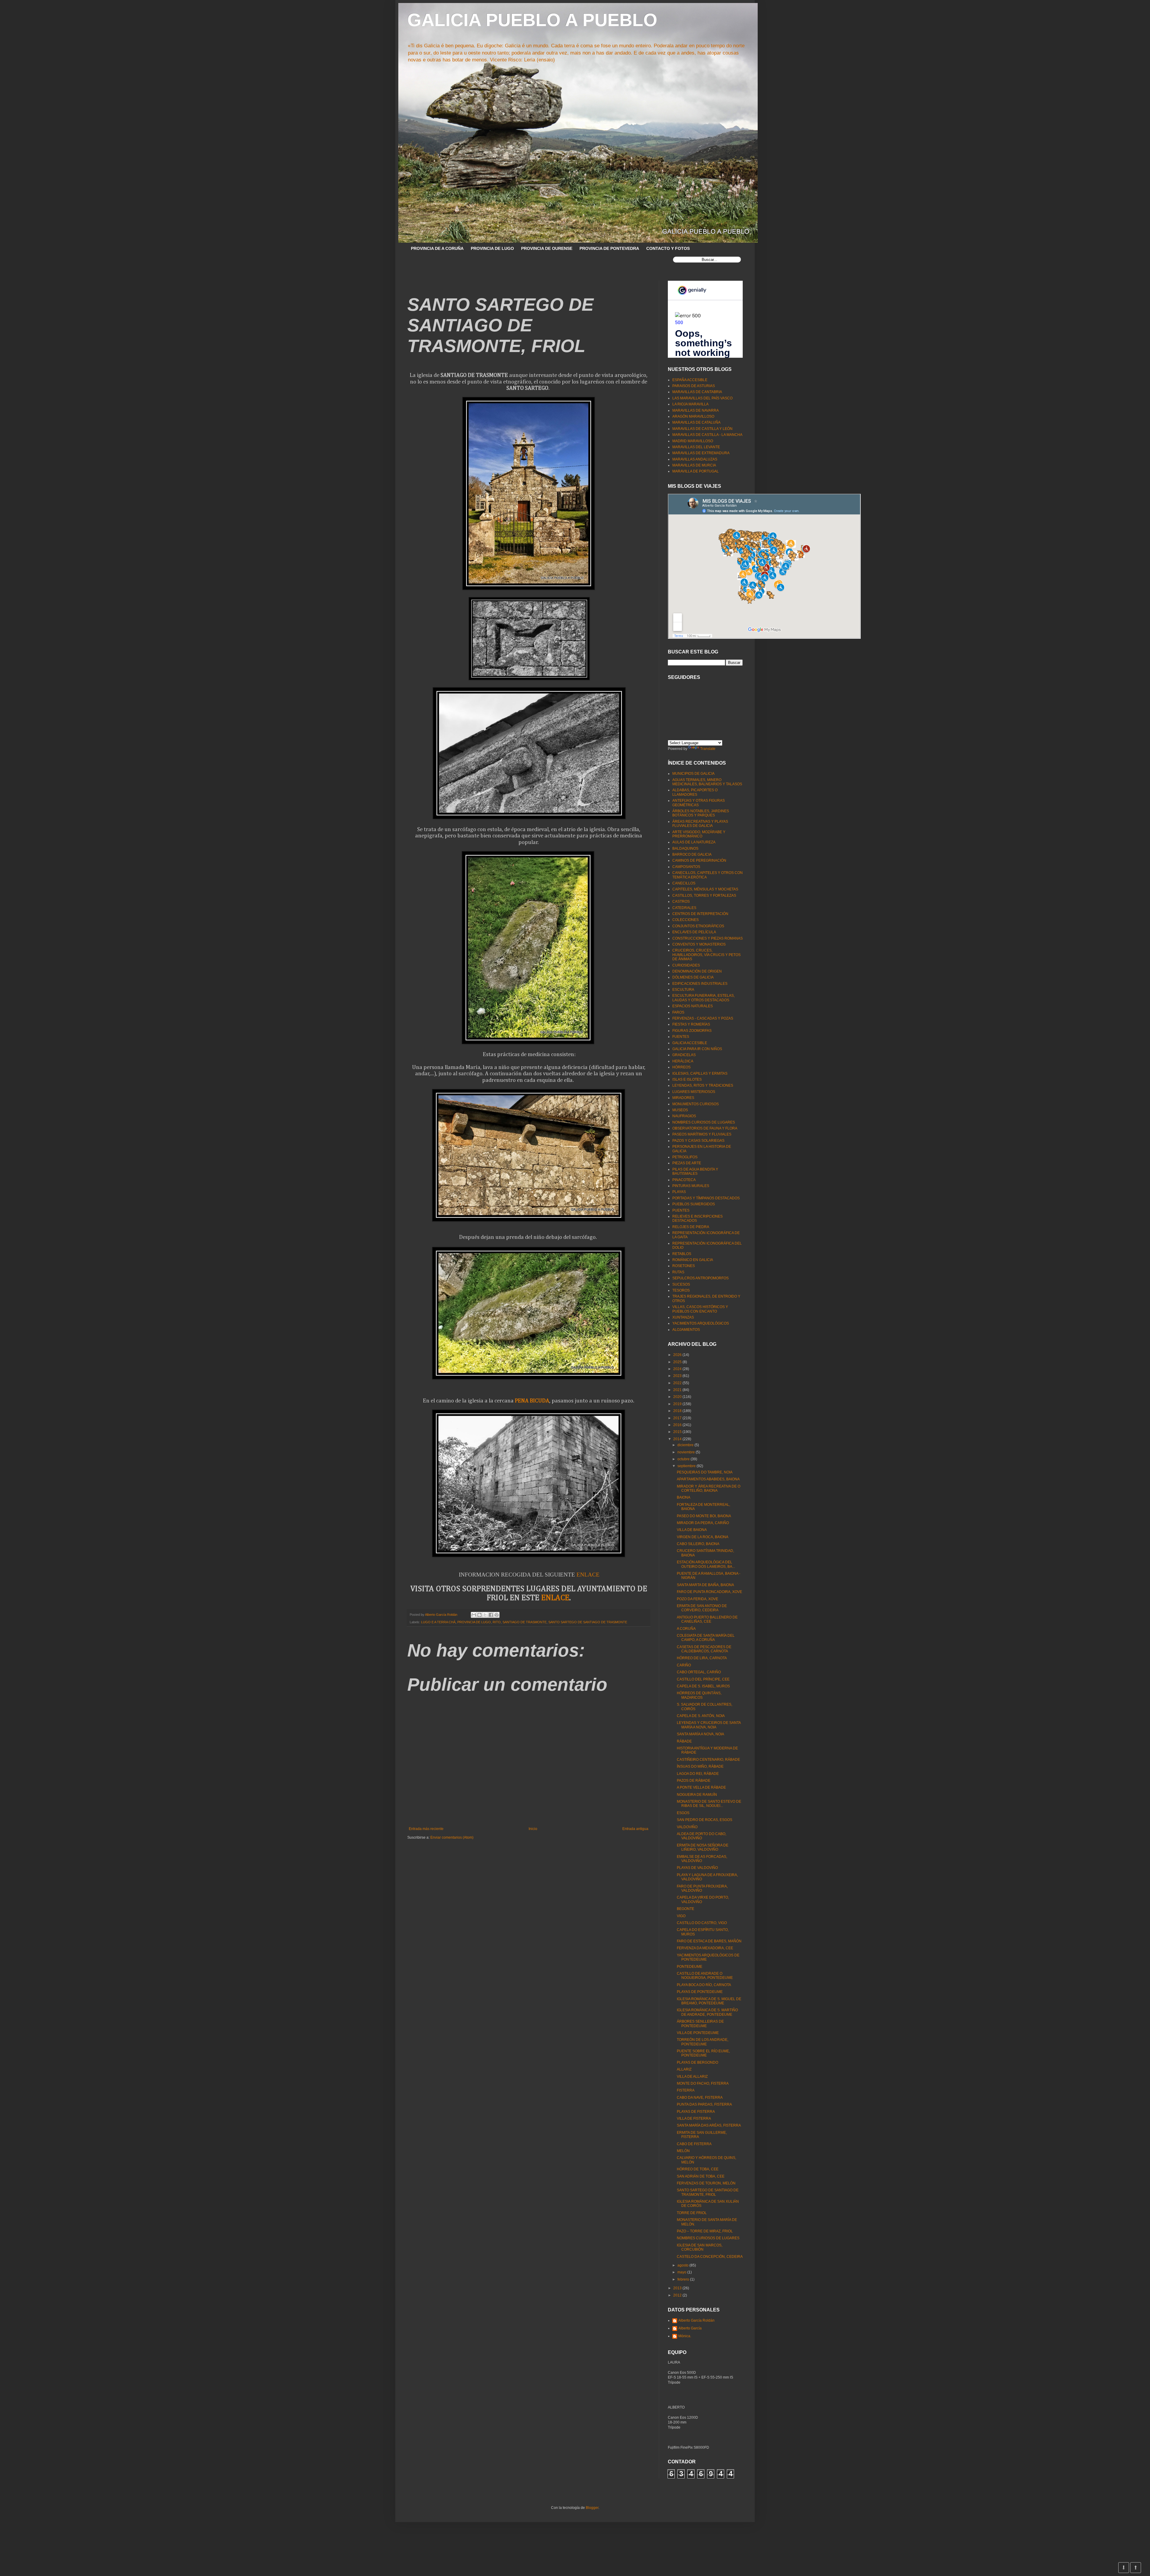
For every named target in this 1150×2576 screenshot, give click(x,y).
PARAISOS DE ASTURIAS (694, 386)
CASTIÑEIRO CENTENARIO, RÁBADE (708, 1760)
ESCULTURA (683, 990)
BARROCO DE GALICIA (692, 854)
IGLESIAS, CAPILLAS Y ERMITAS (700, 1073)
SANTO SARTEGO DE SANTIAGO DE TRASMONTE (588, 1622)
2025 (678, 1362)
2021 (678, 1390)
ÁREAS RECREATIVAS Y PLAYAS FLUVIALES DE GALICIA (700, 824)
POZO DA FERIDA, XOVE (697, 1599)
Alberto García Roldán (696, 2320)
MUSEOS (680, 1110)
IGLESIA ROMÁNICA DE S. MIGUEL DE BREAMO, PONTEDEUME (709, 2001)
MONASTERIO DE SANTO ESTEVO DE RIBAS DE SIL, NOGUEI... (709, 1804)
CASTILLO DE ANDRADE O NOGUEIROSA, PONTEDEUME (705, 1976)
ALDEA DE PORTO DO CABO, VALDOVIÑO (702, 1836)
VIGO (681, 1916)
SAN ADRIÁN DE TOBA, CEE (701, 2176)
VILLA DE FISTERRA (694, 2119)
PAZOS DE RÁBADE (694, 1781)
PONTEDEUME (690, 1967)
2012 (678, 2295)
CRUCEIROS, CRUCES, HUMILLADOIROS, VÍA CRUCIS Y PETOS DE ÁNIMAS (706, 955)
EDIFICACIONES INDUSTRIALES (700, 984)
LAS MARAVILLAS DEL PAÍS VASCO (702, 398)
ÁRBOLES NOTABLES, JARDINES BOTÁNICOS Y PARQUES (701, 813)
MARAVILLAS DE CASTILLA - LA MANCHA (707, 435)
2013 (678, 2288)
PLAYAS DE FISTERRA (696, 2112)
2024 (678, 1369)
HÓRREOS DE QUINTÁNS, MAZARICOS (699, 1695)
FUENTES (681, 1037)
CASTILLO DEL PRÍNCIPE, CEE (703, 1679)
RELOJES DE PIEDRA (691, 1227)
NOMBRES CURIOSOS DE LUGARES (704, 1122)
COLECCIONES (686, 920)
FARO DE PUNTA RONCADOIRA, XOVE (709, 1592)
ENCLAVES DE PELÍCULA (694, 932)
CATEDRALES (684, 908)
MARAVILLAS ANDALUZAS (695, 459)
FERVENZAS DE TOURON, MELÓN (706, 2183)
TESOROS (681, 1290)
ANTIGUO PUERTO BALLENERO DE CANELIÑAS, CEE (707, 1619)
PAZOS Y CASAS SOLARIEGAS (698, 1141)
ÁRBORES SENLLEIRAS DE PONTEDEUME (700, 2024)
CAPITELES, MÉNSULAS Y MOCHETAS (705, 889)
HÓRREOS (681, 1067)
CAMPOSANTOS (686, 867)
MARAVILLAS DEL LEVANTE (696, 447)
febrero (684, 2279)
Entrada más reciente (426, 1829)
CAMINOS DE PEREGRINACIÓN (699, 860)
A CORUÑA (686, 1629)
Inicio (533, 1829)
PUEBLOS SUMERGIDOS (694, 1204)
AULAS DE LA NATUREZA (694, 842)
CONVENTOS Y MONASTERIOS (699, 944)
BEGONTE (686, 1909)
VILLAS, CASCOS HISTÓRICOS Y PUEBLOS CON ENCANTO (700, 1309)
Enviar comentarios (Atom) (452, 1837)
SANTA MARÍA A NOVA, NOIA (700, 1734)
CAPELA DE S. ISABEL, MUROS (703, 1686)
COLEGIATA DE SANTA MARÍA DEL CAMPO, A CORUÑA (706, 1638)
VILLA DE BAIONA (692, 1530)
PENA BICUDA (532, 1401)
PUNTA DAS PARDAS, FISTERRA (704, 2104)
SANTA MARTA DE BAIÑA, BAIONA (705, 1585)
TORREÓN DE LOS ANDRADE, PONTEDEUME (703, 2042)
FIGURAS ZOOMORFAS (692, 1031)
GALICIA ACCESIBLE (690, 1043)
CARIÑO (684, 1665)
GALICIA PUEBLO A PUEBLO (532, 20)
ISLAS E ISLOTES (687, 1079)
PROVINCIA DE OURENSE (547, 248)
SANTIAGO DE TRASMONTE (525, 1622)
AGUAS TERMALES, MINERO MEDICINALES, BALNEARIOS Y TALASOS (707, 782)
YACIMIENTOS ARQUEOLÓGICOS (701, 1323)
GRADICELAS (684, 1055)
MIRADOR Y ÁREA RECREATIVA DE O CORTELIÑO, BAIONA (709, 1488)
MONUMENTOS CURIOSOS (696, 1104)
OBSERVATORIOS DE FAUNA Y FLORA (705, 1128)
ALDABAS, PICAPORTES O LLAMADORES (695, 792)
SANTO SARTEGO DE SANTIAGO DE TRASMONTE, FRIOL (708, 2192)
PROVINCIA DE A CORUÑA (437, 248)
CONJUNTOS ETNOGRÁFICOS (698, 926)
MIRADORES (683, 1098)
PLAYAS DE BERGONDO (697, 2062)
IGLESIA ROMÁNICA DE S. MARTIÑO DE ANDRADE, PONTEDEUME (707, 2012)
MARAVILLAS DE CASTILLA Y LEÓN (702, 429)
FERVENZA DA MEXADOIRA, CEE (705, 1948)
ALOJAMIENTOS (686, 1330)
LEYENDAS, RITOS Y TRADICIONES (703, 1085)
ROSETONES (684, 1266)
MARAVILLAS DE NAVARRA (696, 410)
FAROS (678, 1012)
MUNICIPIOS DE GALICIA (693, 774)
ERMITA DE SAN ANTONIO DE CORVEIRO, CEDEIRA (702, 1608)
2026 (678, 1355)
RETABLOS (682, 1254)
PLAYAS (679, 1192)
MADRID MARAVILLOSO (693, 441)
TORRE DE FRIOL (692, 2213)
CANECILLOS (684, 883)
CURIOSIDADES (686, 965)
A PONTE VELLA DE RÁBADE (701, 1787)
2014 (678, 1439)
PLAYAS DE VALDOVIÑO (697, 1868)
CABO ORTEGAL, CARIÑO (699, 1672)
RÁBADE (684, 1741)
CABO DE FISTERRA (694, 2144)
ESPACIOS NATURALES (693, 1006)
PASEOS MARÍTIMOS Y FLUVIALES (702, 1134)
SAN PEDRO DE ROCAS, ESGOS (705, 1820)
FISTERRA (686, 2090)
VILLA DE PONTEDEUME (698, 2033)
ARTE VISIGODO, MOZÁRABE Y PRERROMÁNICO (699, 834)
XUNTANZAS (683, 1317)
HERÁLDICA (683, 1061)
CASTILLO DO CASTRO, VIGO (702, 1923)
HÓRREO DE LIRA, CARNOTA (702, 1658)
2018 (678, 1411)
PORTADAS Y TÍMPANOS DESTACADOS (706, 1198)
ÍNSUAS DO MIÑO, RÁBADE (700, 1766)
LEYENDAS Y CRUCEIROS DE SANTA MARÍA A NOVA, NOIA (709, 1725)
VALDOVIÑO (687, 1827)
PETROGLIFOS (685, 1157)
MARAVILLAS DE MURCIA (694, 465)
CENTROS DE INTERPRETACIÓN (700, 914)
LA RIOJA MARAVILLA (690, 404)
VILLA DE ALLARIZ (692, 2077)
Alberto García (690, 2328)
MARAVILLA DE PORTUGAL (696, 471)
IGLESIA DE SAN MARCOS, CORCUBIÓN (700, 2247)
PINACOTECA (684, 1180)
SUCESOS (681, 1284)
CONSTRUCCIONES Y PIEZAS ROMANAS (708, 938)
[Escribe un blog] (479, 1615)
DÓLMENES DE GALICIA (693, 977)
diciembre (686, 1445)
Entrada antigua (635, 1829)
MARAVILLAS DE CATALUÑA (696, 422)
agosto (683, 2265)
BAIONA (684, 1497)
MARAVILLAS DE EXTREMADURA (701, 453)
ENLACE (588, 1575)
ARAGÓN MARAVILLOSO (693, 416)
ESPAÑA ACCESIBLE (690, 380)
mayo (682, 2272)
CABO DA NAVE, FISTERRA (700, 2098)
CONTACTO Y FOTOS (668, 248)
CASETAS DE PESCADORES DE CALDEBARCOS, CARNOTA (704, 1649)
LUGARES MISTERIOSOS (694, 1092)
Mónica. (685, 2336)
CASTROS (681, 902)
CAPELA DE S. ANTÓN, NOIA (701, 1716)
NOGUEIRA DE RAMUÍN (697, 1795)
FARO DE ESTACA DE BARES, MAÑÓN (709, 1941)
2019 (678, 1404)
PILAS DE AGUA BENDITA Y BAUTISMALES (695, 1171)
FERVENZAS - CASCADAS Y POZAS (703, 1018)
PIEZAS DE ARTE (687, 1163)
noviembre (687, 1452)
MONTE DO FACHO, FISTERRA (703, 2083)
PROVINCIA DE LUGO (492, 248)
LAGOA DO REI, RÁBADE (698, 1774)
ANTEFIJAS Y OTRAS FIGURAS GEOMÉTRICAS (699, 803)
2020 (678, 1397)
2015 (678, 1432)
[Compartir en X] (485, 1615)
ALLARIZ (684, 2069)
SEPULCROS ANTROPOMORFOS (700, 1278)
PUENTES (681, 1210)
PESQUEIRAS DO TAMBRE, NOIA (705, 1472)
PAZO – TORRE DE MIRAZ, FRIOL (705, 2231)
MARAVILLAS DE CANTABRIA (697, 392)
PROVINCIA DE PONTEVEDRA (609, 248)
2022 (678, 1383)
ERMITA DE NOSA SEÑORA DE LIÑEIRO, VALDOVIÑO (703, 1847)
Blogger (592, 2508)
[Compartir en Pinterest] (497, 1615)
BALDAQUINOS (685, 848)
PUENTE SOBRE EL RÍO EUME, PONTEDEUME (703, 2053)
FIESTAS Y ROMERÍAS (691, 1024)
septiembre (687, 1466)
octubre (684, 1459)
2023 (678, 1376)
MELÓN (683, 2151)
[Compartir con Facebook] (491, 1615)
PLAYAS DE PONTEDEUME (700, 1992)
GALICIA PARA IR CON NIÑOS (697, 1049)
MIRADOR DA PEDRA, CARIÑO (703, 1523)
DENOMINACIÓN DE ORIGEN (697, 971)
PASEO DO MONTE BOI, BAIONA (704, 1516)
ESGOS (683, 1813)
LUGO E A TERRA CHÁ (438, 1622)
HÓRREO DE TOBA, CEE (698, 2169)
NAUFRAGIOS (684, 1116)
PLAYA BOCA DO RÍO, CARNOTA (704, 1985)
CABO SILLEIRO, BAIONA (698, 1544)
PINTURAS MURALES (691, 1186)
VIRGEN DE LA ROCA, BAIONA (703, 1537)
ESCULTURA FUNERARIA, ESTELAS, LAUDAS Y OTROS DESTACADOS (703, 998)
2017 (678, 1418)
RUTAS (678, 1272)
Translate (708, 749)
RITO (497, 1622)
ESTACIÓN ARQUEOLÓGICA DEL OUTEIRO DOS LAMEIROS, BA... (706, 1564)
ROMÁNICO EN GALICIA (693, 1260)
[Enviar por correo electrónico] (474, 1615)
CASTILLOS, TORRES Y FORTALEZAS (704, 896)
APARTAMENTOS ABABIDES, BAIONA (708, 1479)
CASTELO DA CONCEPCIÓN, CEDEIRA (710, 2257)
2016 (678, 1425)
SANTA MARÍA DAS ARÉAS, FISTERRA (709, 2125)
